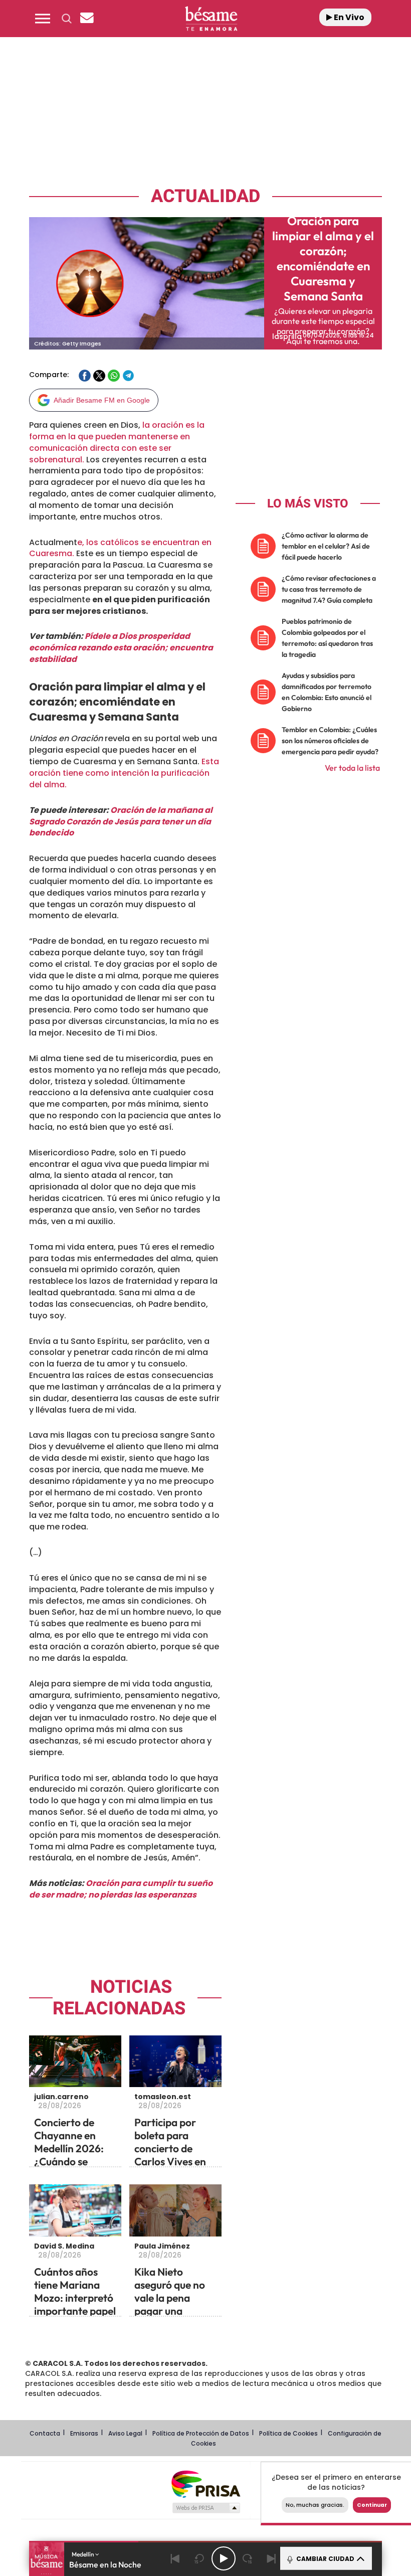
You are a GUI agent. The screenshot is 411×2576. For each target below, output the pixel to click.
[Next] (272, 2558)
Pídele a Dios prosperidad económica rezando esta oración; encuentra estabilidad (121, 648)
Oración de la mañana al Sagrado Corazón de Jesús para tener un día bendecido (121, 822)
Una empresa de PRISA (205, 2483)
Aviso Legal (125, 2433)
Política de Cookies (288, 2433)
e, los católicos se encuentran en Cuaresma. (120, 548)
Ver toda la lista (352, 768)
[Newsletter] (87, 19)
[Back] (175, 2558)
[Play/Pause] (224, 2558)
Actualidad (205, 196)
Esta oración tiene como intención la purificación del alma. (124, 773)
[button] (43, 19)
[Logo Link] (211, 19)
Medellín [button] (83, 2554)
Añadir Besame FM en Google (102, 400)
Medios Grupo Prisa (206, 2508)
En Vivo (348, 17)
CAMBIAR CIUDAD (325, 2559)
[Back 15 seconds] (199, 2558)
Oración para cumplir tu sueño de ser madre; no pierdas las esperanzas (121, 1889)
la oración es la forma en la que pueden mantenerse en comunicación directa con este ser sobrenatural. (117, 442)
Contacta (45, 2433)
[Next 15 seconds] (248, 2558)
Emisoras (84, 2433)
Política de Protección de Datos (201, 2433)
